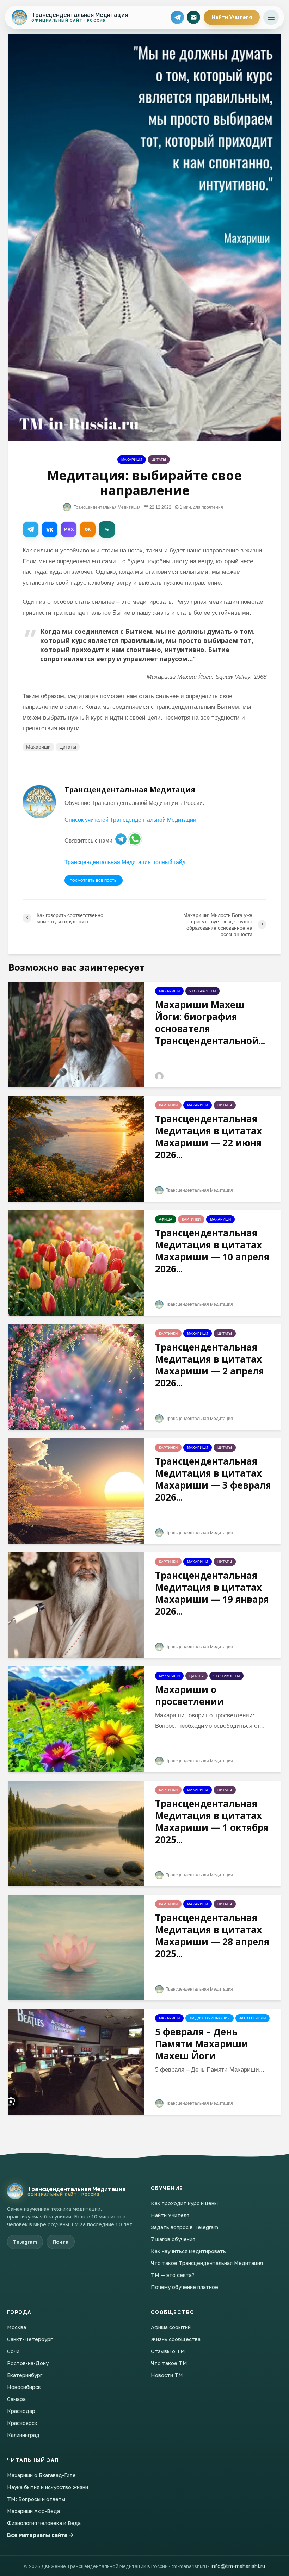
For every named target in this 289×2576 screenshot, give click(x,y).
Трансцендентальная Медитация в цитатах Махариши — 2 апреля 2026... (210, 1365)
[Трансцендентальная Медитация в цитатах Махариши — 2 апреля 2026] (76, 1376)
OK (88, 529)
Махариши (132, 460)
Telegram (25, 2242)
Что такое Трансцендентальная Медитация (207, 2263)
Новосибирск (24, 2387)
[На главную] (15, 2191)
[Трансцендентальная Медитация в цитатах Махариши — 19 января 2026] (76, 1605)
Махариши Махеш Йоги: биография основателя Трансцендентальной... (210, 1023)
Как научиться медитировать (188, 2251)
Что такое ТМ (202, 991)
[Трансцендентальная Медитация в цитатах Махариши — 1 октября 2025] (76, 1833)
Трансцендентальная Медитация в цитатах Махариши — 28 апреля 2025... (212, 1936)
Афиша (166, 1219)
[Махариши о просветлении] (76, 1719)
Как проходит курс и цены (184, 2203)
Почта (61, 2242)
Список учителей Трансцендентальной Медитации (130, 820)
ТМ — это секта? (173, 2275)
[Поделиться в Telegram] (31, 529)
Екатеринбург (25, 2375)
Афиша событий (171, 2327)
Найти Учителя (232, 17)
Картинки (168, 1105)
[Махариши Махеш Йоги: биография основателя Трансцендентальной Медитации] (76, 1034)
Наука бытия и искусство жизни (48, 2487)
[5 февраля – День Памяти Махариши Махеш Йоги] (76, 2061)
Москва (17, 2327)
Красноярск (22, 2423)
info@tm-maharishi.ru (238, 2566)
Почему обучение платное (185, 2287)
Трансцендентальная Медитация (107, 507)
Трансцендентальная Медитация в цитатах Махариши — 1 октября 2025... (212, 1821)
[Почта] (193, 17)
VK (50, 530)
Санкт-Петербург (30, 2339)
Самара (16, 2399)
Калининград (23, 2435)
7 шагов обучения (173, 2239)
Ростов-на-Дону (28, 2363)
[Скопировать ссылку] (107, 529)
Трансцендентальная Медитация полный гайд (125, 862)
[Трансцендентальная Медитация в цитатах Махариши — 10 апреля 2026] (76, 1262)
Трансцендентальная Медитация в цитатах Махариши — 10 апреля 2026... (212, 1251)
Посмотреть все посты (94, 880)
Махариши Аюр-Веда (33, 2511)
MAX (69, 529)
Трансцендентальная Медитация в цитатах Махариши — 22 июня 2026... (208, 1137)
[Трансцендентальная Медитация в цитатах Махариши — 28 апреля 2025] (76, 1947)
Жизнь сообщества (176, 2339)
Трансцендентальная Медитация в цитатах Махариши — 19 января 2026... (212, 1593)
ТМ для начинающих (210, 2018)
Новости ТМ (167, 2375)
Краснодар (21, 2411)
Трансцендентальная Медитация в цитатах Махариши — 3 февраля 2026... (213, 1479)
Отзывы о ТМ (168, 2351)
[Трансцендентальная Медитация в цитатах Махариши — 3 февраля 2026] (76, 1491)
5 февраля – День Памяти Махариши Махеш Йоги (202, 2044)
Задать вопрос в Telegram (185, 2227)
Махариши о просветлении (189, 1695)
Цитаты (159, 460)
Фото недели (253, 2018)
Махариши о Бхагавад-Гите (41, 2475)
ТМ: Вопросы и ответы (36, 2499)
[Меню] (271, 17)
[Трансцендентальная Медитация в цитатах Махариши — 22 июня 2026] (76, 1148)
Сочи (13, 2351)
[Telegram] (177, 17)
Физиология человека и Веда (44, 2523)
